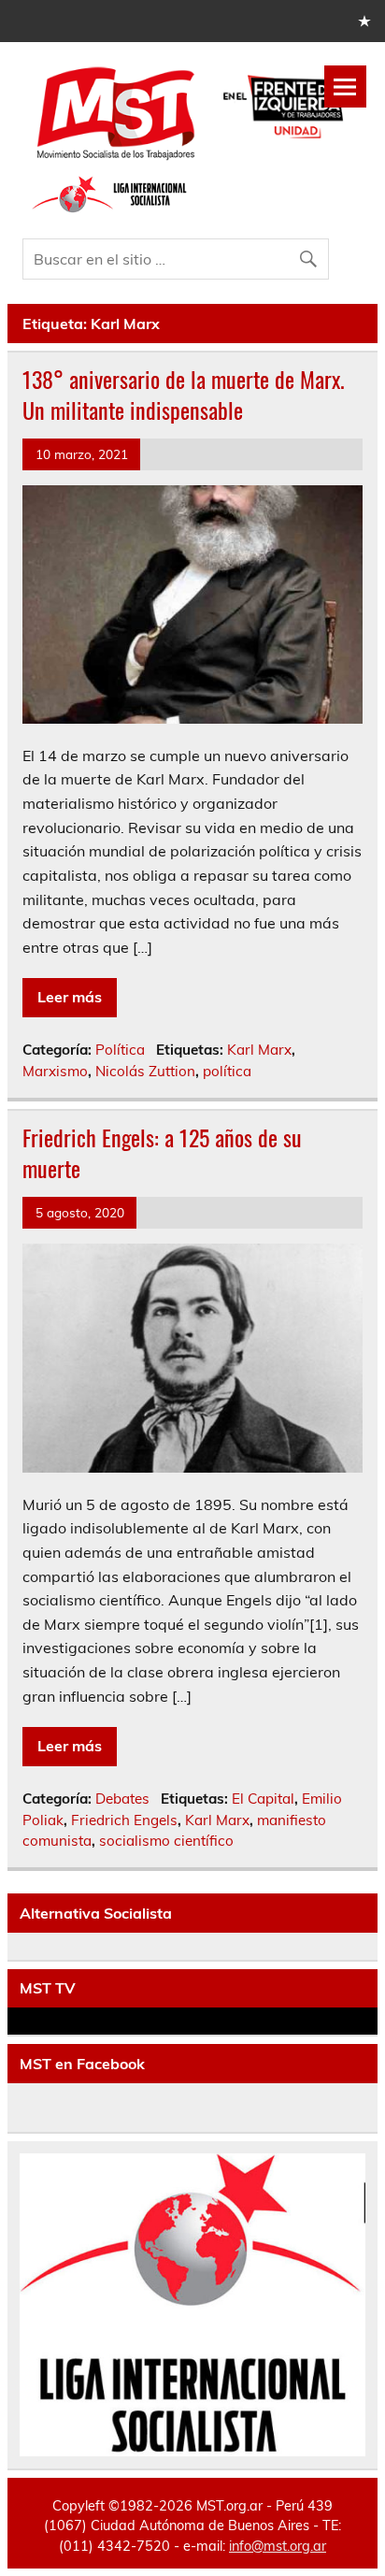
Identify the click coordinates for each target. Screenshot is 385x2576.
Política (120, 1050)
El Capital (263, 1799)
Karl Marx (259, 1050)
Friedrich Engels (124, 1820)
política (227, 1071)
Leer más (70, 997)
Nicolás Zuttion (145, 1071)
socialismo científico (166, 1841)
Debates (122, 1799)
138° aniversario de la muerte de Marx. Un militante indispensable (184, 395)
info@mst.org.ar (278, 2546)
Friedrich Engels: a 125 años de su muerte (162, 1153)
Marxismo (55, 1071)
